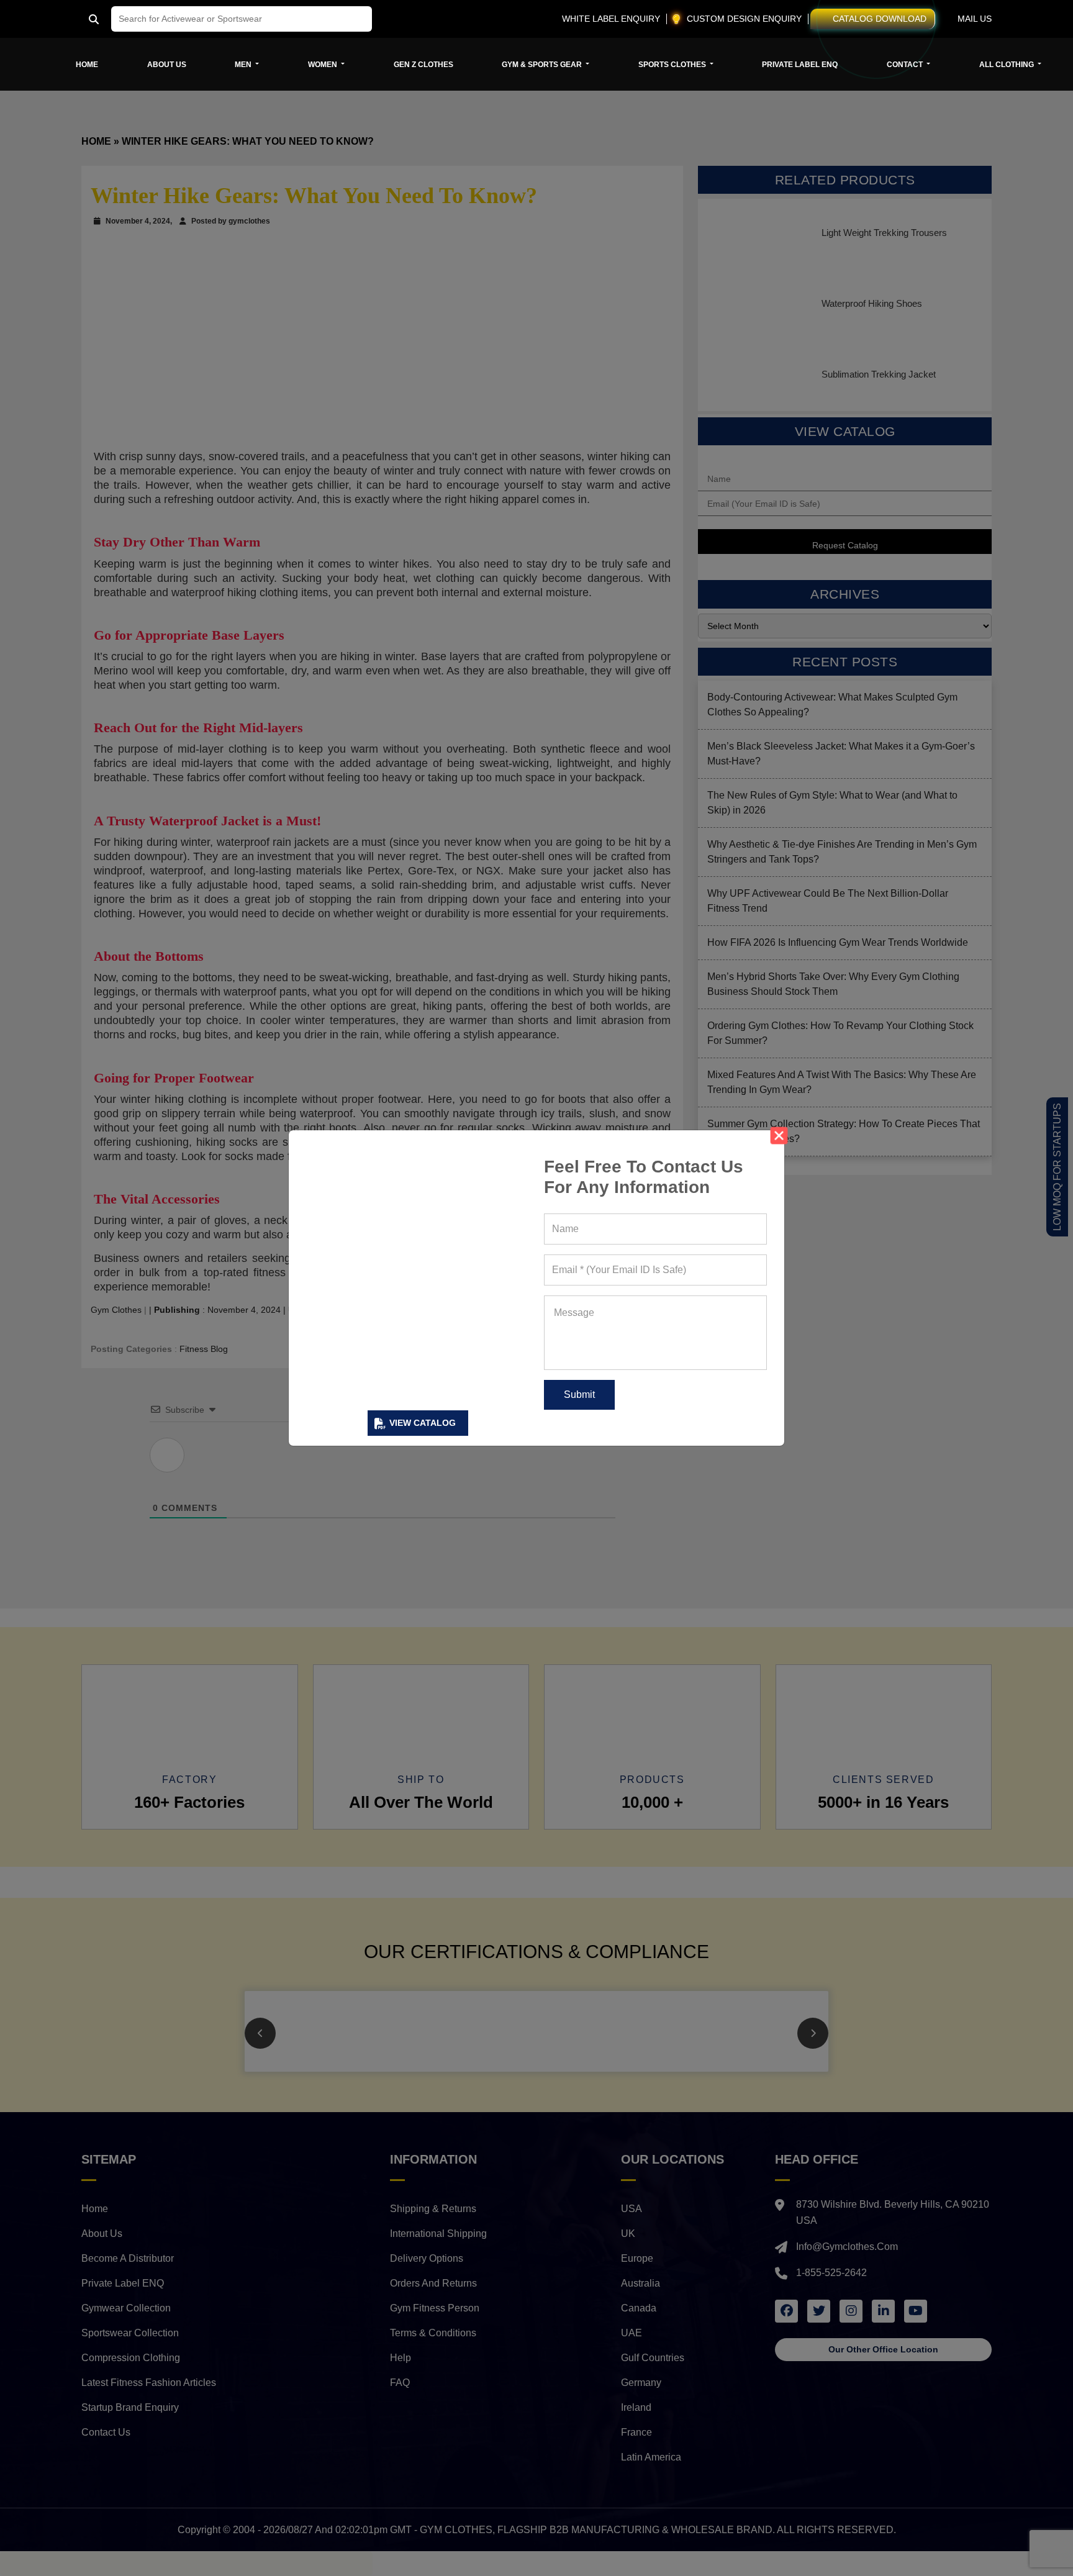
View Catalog (423, 1423)
